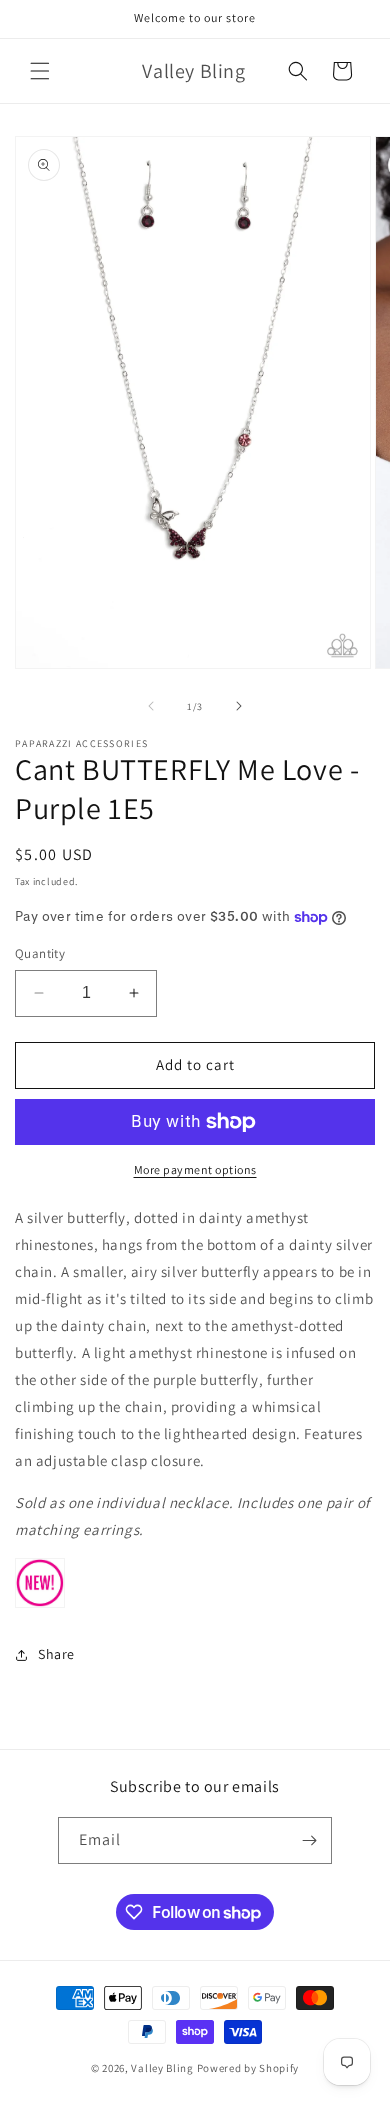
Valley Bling (162, 2068)
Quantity (40, 953)
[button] (40, 71)
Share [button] (56, 1654)
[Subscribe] (309, 1840)
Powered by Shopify (248, 2068)
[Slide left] (151, 706)
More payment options (195, 1169)
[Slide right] (239, 706)
